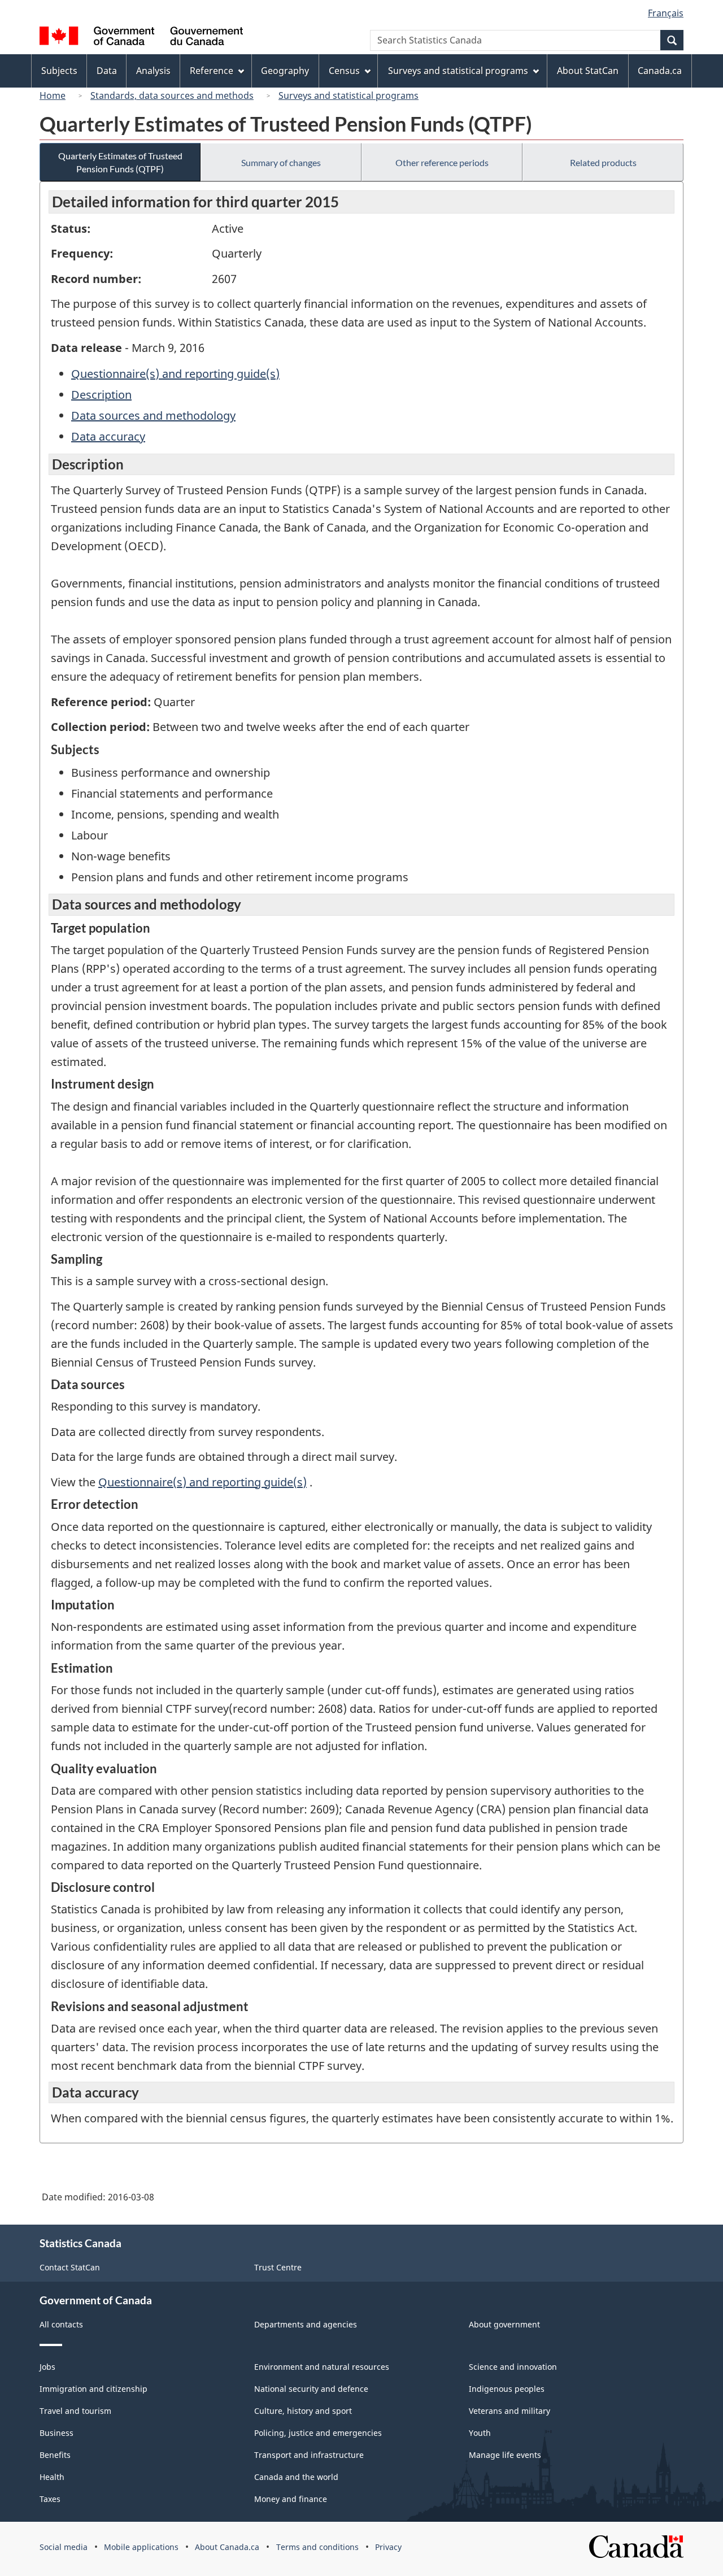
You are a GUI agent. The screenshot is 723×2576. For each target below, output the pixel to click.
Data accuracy (108, 436)
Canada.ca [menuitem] (660, 71)
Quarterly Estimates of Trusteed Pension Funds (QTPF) (120, 162)
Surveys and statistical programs (349, 95)
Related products (603, 162)
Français (666, 13)
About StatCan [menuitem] (588, 71)
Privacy (388, 2547)
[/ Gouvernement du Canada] (141, 38)
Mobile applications (141, 2547)
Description (101, 395)
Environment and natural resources (322, 2367)
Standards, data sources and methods (172, 95)
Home (53, 95)
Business (56, 2433)
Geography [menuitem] (285, 71)
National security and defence (311, 2389)
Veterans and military (509, 2411)
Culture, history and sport (303, 2411)
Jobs (47, 2367)
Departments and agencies (306, 2324)
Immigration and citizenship (93, 2389)
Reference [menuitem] (212, 71)
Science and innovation (513, 2367)
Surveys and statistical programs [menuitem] (458, 71)
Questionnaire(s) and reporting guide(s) (175, 374)
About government (504, 2324)
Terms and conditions (317, 2547)
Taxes (50, 2499)
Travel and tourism (75, 2411)
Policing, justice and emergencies (318, 2433)
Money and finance (291, 2499)
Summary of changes (281, 162)
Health (52, 2477)
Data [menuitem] (107, 71)
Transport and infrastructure (309, 2455)
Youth (480, 2433)
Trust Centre (278, 2267)
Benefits (55, 2455)
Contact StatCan (70, 2267)
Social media (64, 2547)
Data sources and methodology (153, 415)
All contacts (61, 2324)
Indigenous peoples (507, 2389)
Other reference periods (442, 162)
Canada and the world (296, 2477)
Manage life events (505, 2455)
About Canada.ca (227, 2547)
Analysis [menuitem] (153, 71)
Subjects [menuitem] (59, 71)
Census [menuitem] (344, 71)
